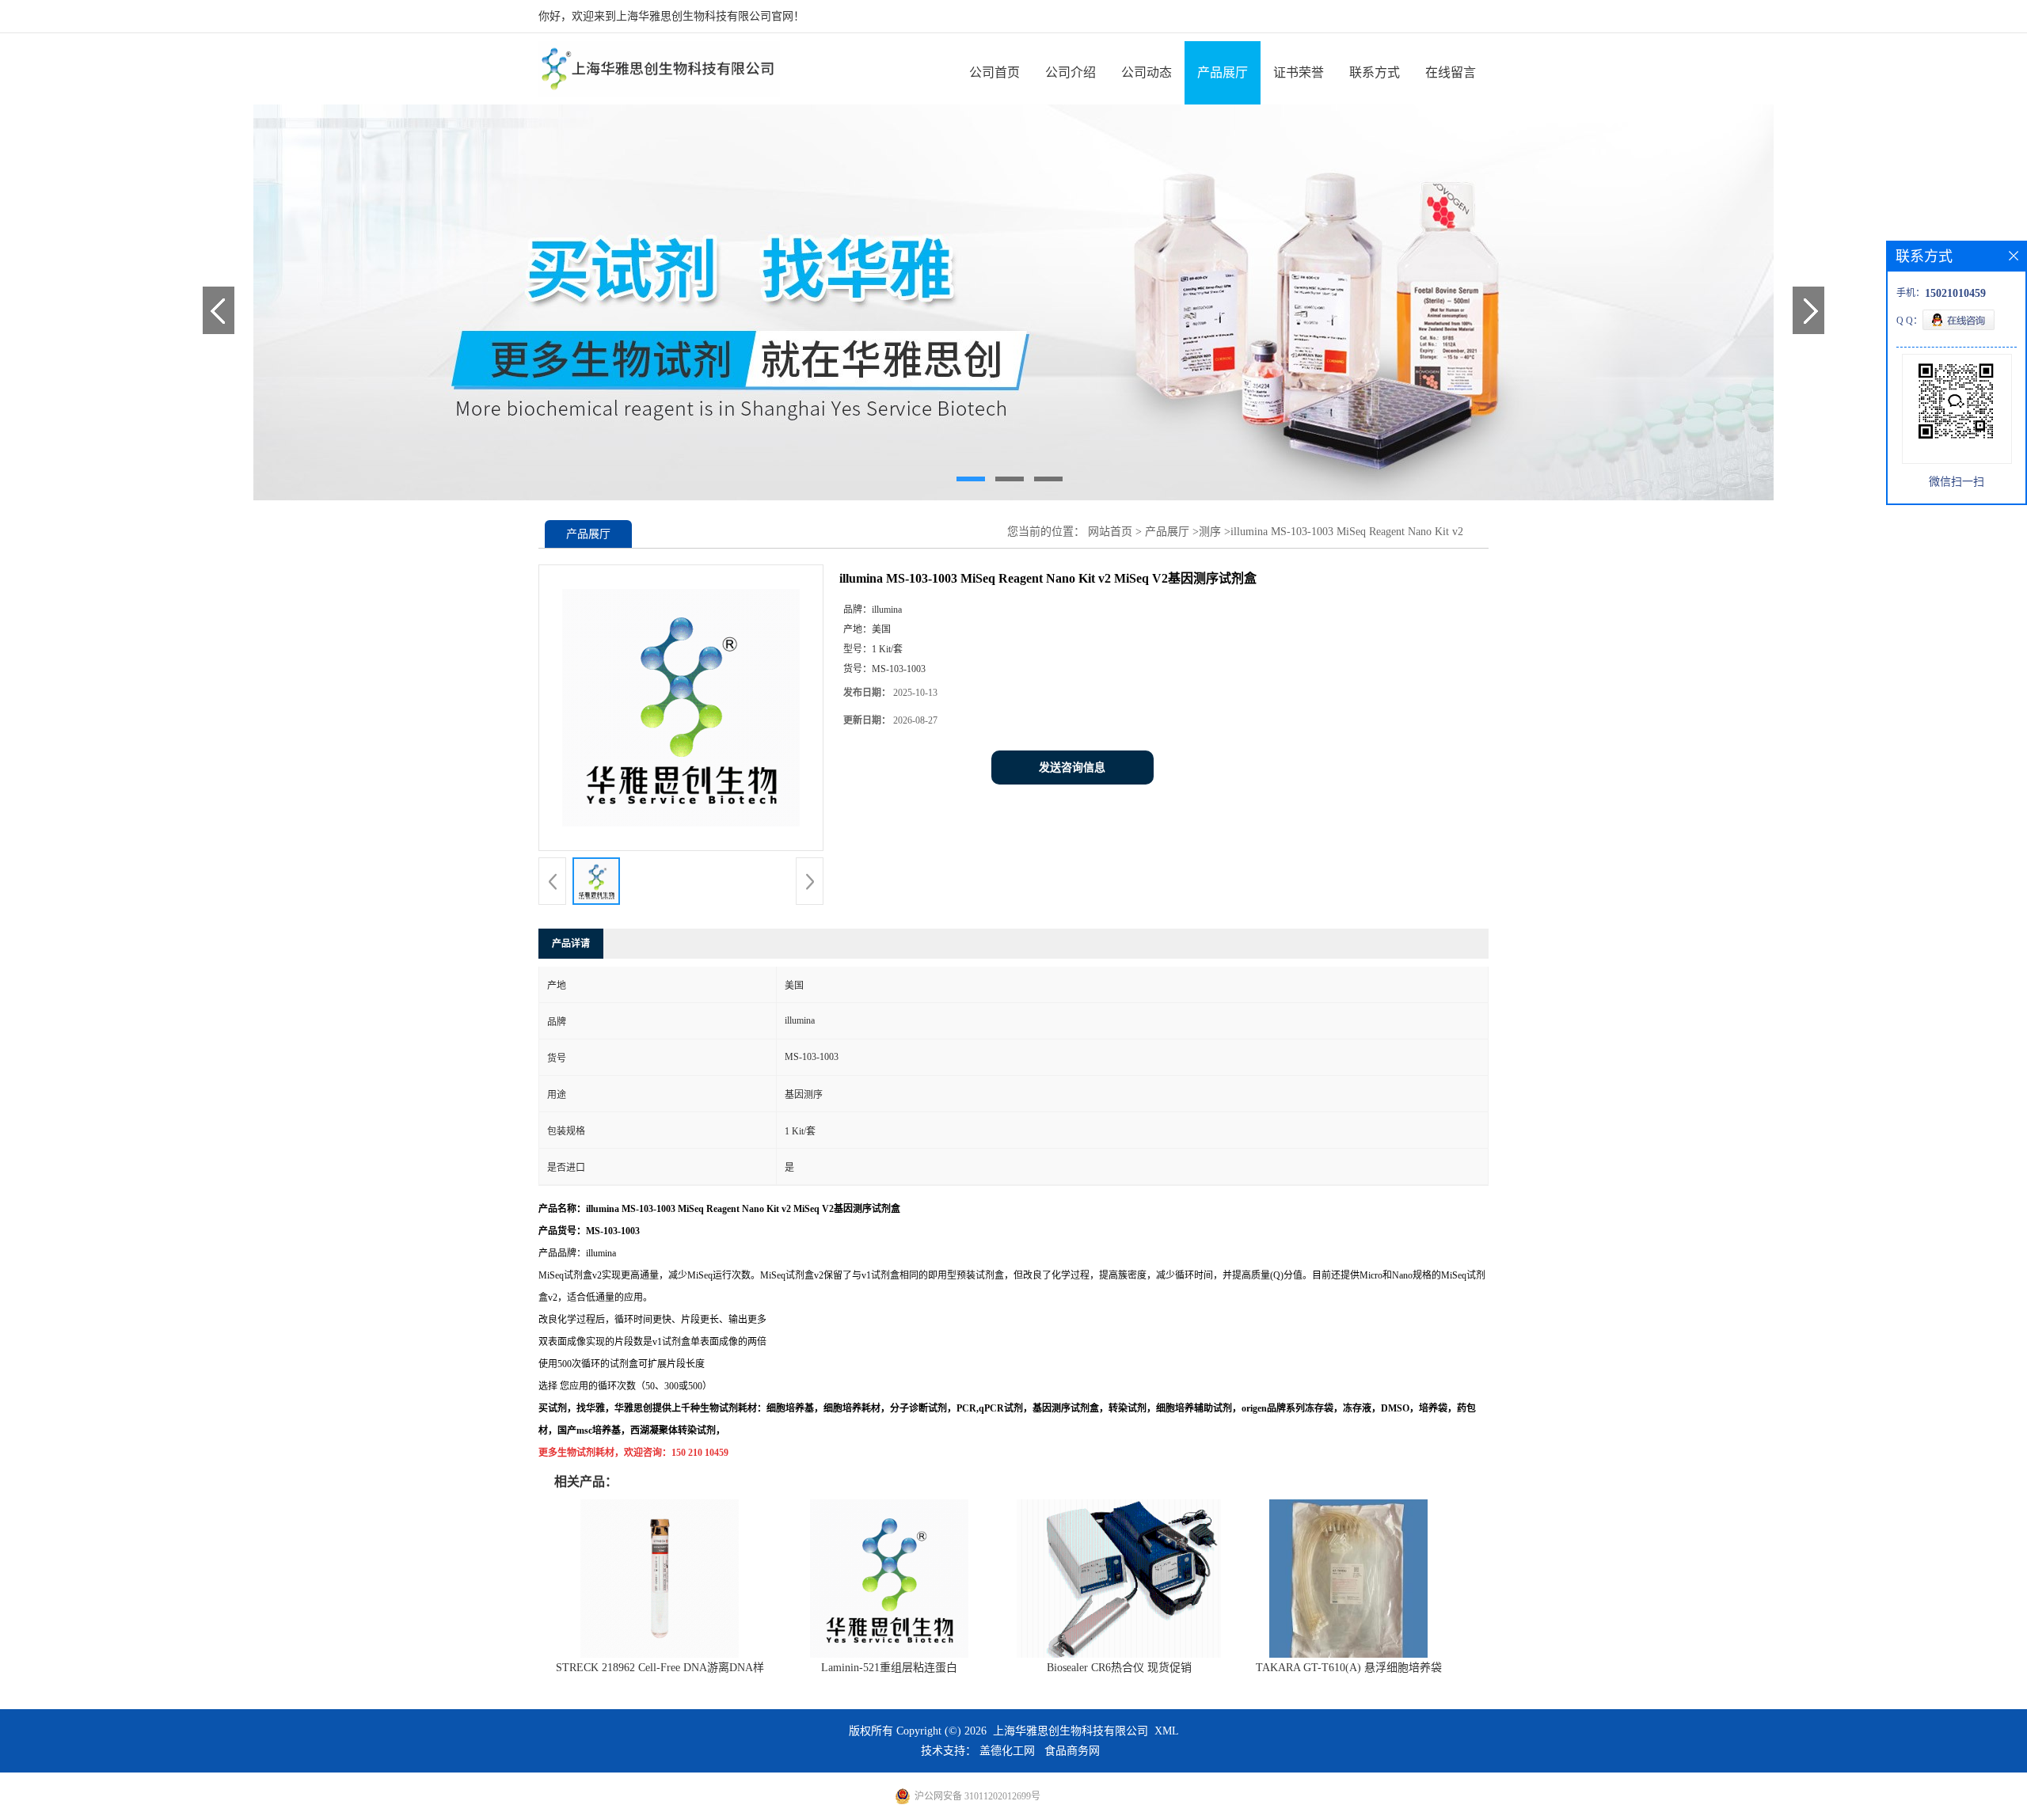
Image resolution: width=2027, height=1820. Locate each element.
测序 (1210, 532)
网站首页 (1110, 532)
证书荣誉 (1299, 72)
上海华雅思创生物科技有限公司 (1071, 1731)
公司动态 (1147, 72)
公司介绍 (1071, 72)
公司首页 (994, 72)
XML (1167, 1731)
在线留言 (1451, 72)
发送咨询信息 (1072, 768)
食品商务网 (1072, 1751)
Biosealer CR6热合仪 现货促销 (1119, 1668)
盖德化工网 (1007, 1751)
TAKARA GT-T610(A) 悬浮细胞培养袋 (1349, 1668)
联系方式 (1375, 72)
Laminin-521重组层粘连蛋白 (889, 1668)
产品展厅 (1223, 72)
